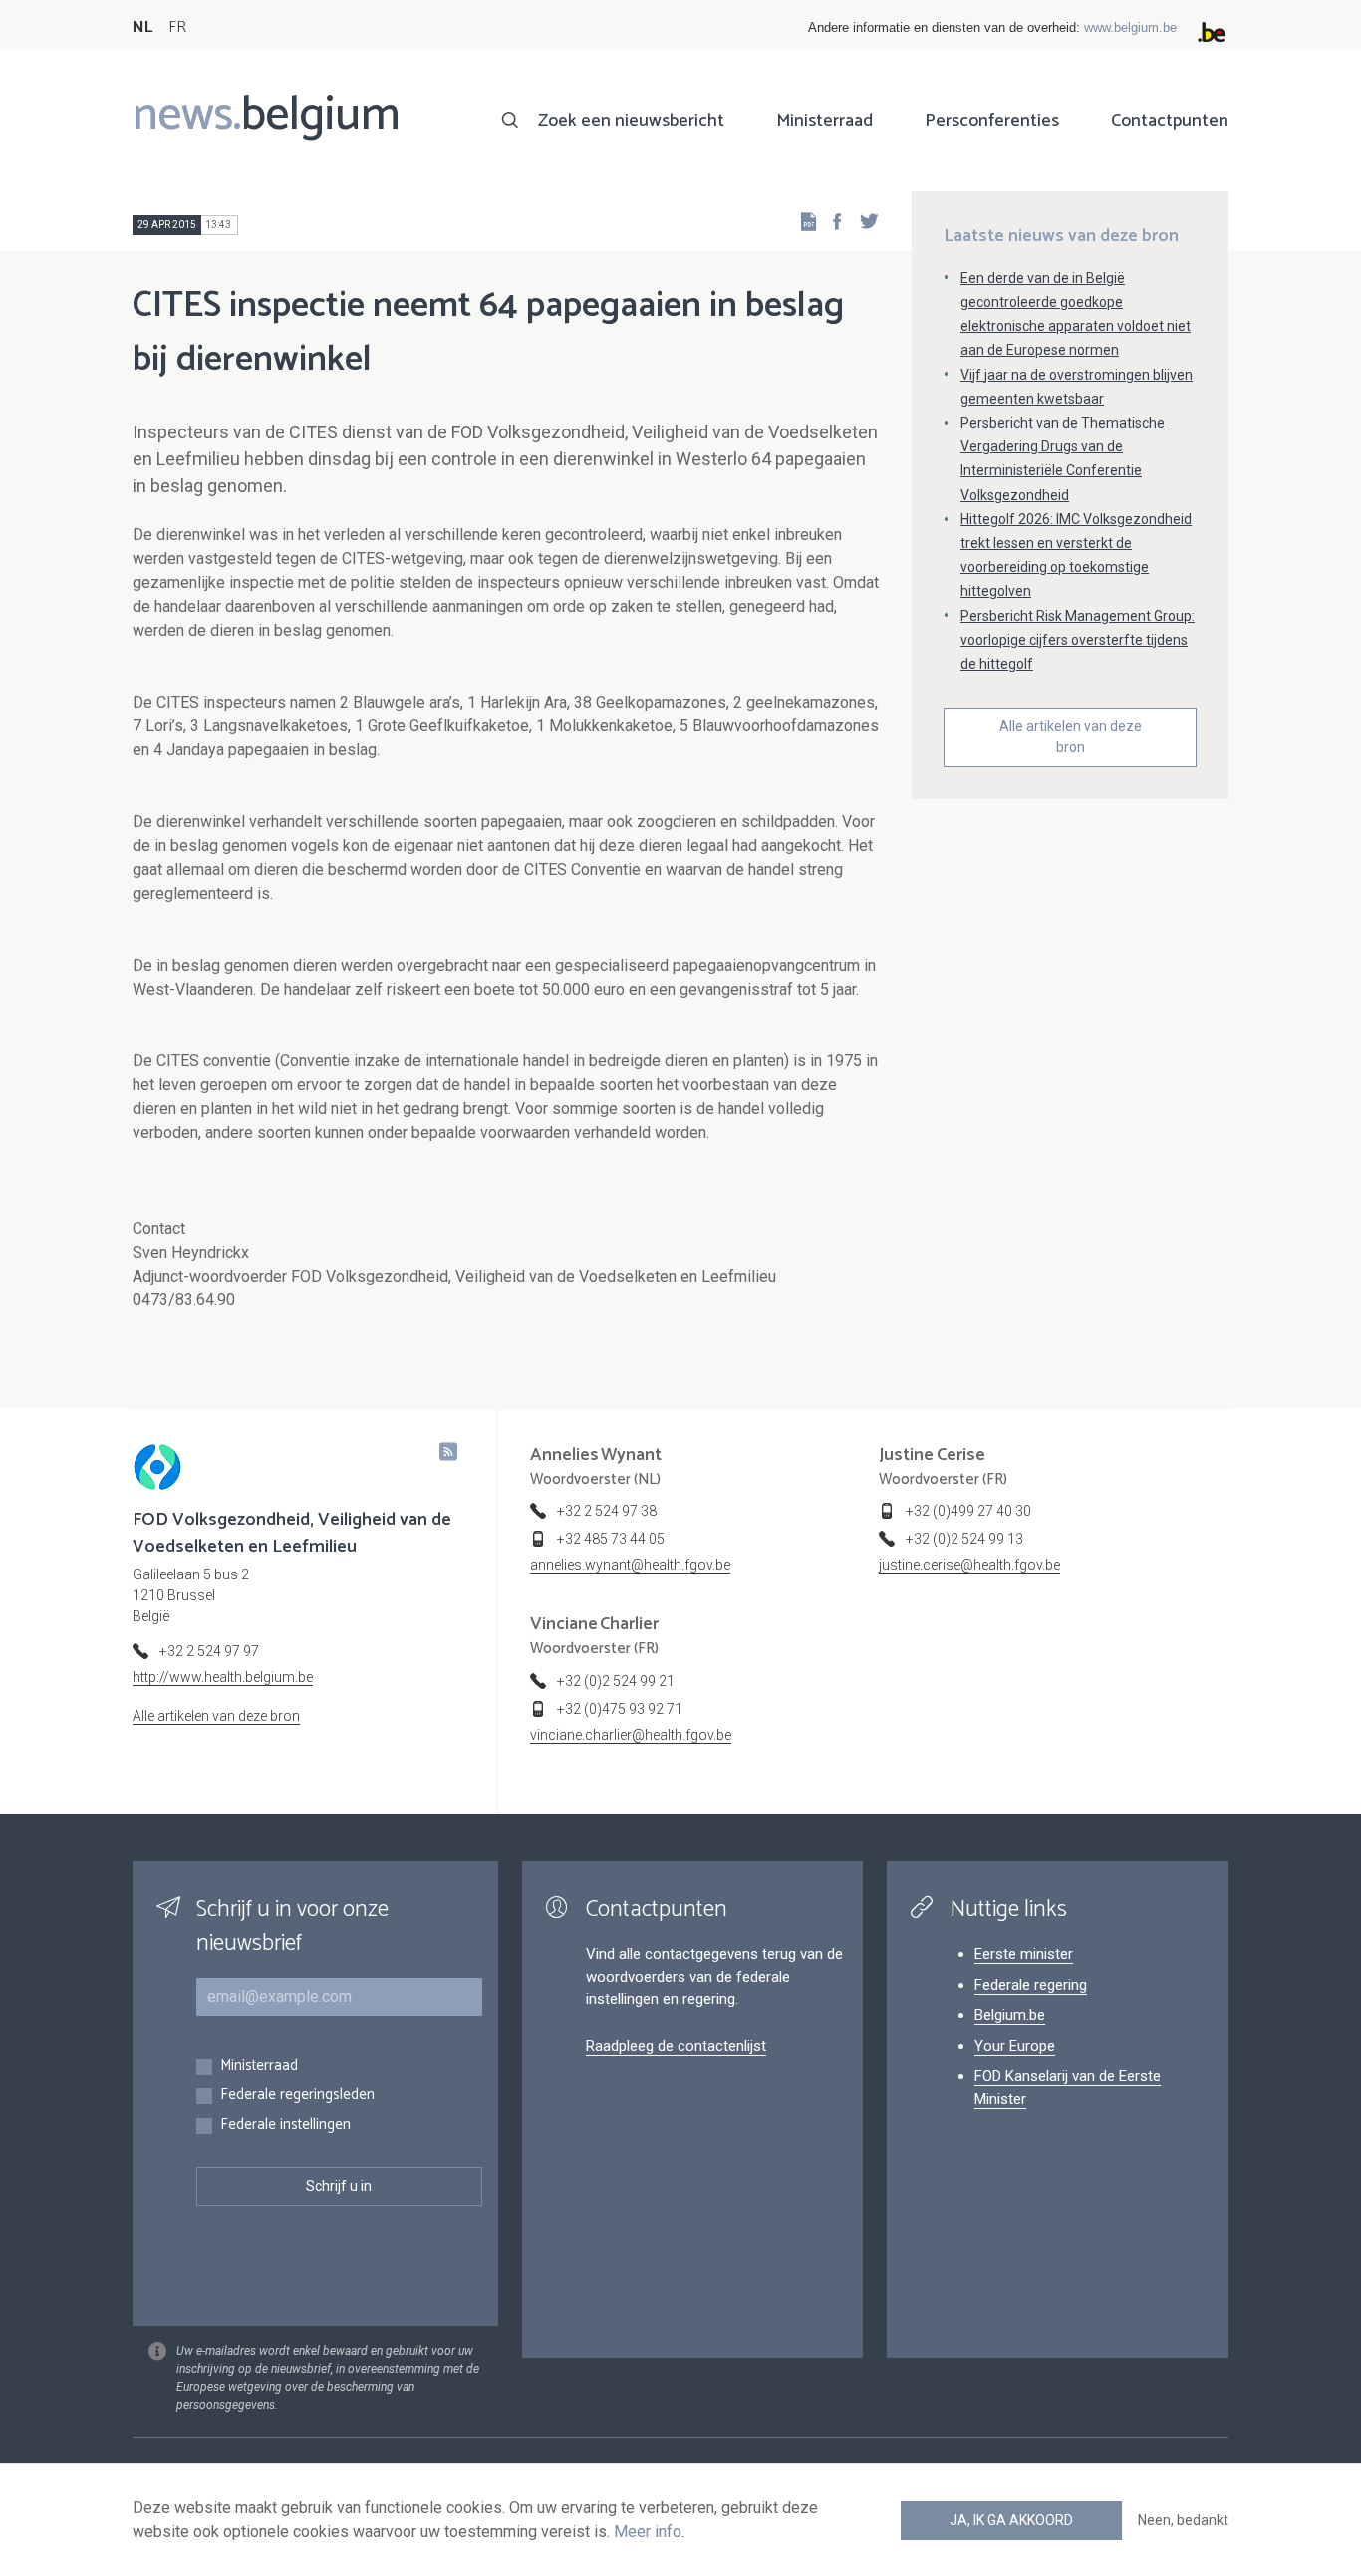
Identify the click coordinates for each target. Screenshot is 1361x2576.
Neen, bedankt (1183, 2520)
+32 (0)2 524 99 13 (964, 1539)
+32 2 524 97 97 (209, 1651)
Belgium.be (1010, 2015)
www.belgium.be (1130, 27)
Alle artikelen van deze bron (1071, 737)
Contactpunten (1170, 121)
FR (177, 27)
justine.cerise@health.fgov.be (969, 1565)
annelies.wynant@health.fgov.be (630, 1565)
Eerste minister (1024, 1954)
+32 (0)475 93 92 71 (620, 1709)
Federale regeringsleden (297, 2095)
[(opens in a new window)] (831, 221)
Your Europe (1015, 2046)
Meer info (648, 2532)
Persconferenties (992, 121)
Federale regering (1031, 1985)
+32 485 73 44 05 (611, 1539)
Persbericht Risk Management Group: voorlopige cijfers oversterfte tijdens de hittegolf (1078, 640)
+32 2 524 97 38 (607, 1511)
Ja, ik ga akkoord (1011, 2520)
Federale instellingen (285, 2125)
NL (142, 27)
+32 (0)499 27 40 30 (968, 1511)
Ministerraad (824, 121)
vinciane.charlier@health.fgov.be (631, 1735)
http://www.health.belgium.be (223, 1677)
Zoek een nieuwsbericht (631, 121)
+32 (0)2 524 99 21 (616, 1681)
